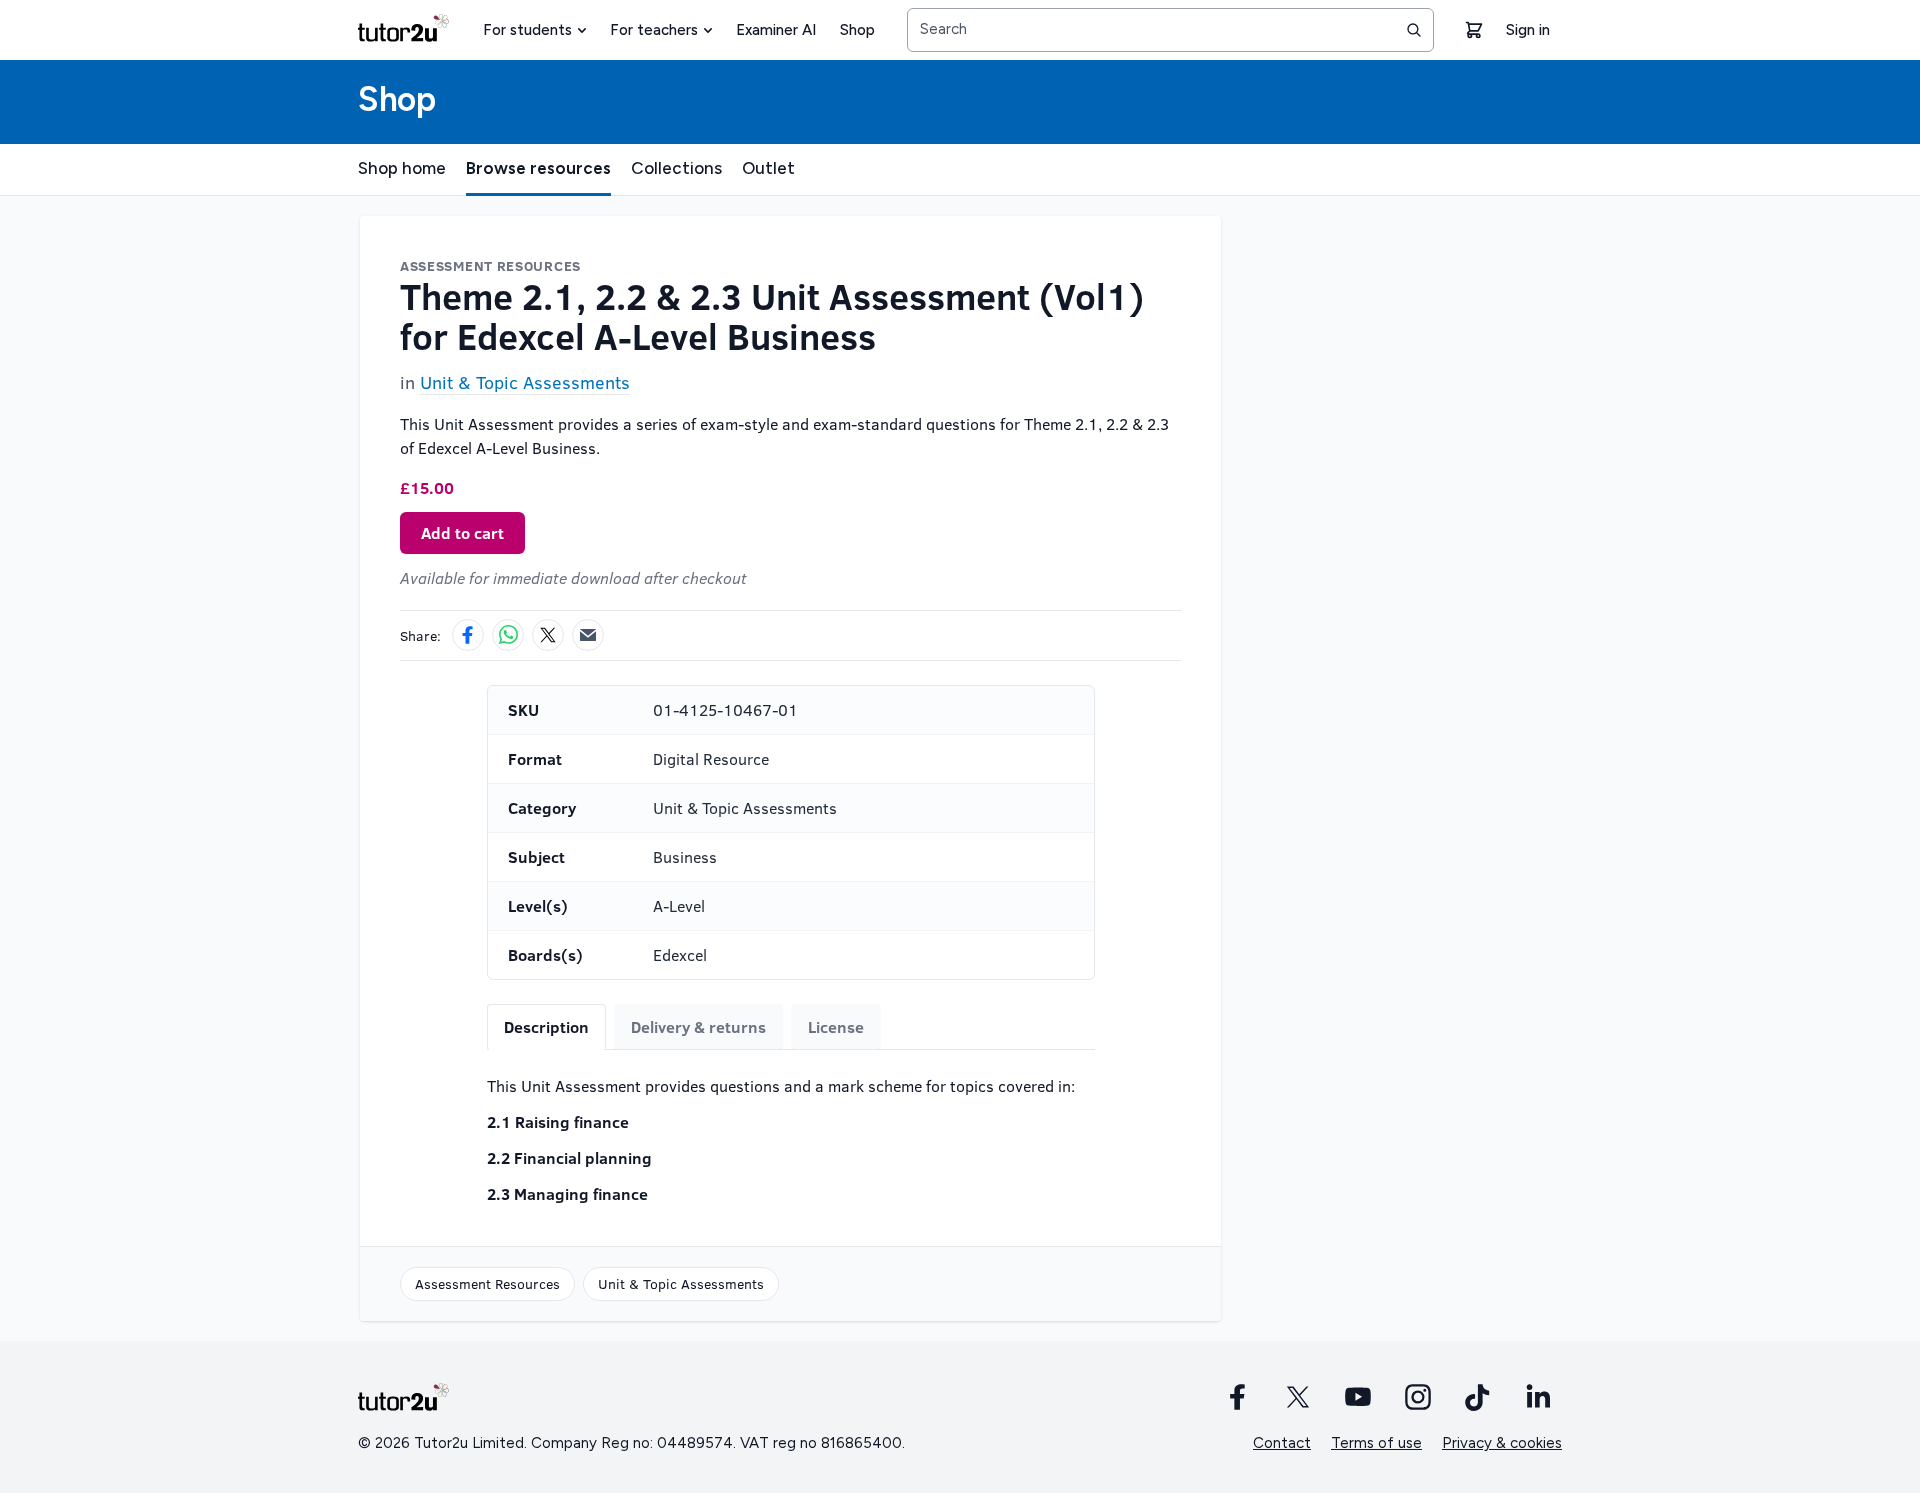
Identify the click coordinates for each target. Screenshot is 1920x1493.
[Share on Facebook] (468, 635)
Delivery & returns (698, 1026)
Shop (857, 30)
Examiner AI (776, 30)
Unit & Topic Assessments (525, 382)
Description (546, 1026)
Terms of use (1376, 1443)
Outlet (768, 168)
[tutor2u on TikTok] (1478, 1397)
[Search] (1414, 30)
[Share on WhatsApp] (508, 635)
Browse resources (538, 168)
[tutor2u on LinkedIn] (1538, 1397)
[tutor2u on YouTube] (1358, 1397)
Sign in (1528, 30)
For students (527, 30)
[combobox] (1170, 30)
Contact (1282, 1443)
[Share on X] (548, 635)
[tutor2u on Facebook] (1238, 1397)
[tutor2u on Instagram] (1418, 1397)
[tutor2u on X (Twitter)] (1298, 1397)
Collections (676, 168)
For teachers (654, 30)
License (836, 1026)
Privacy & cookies (1502, 1443)
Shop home (402, 168)
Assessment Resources (487, 1283)
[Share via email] (588, 635)
